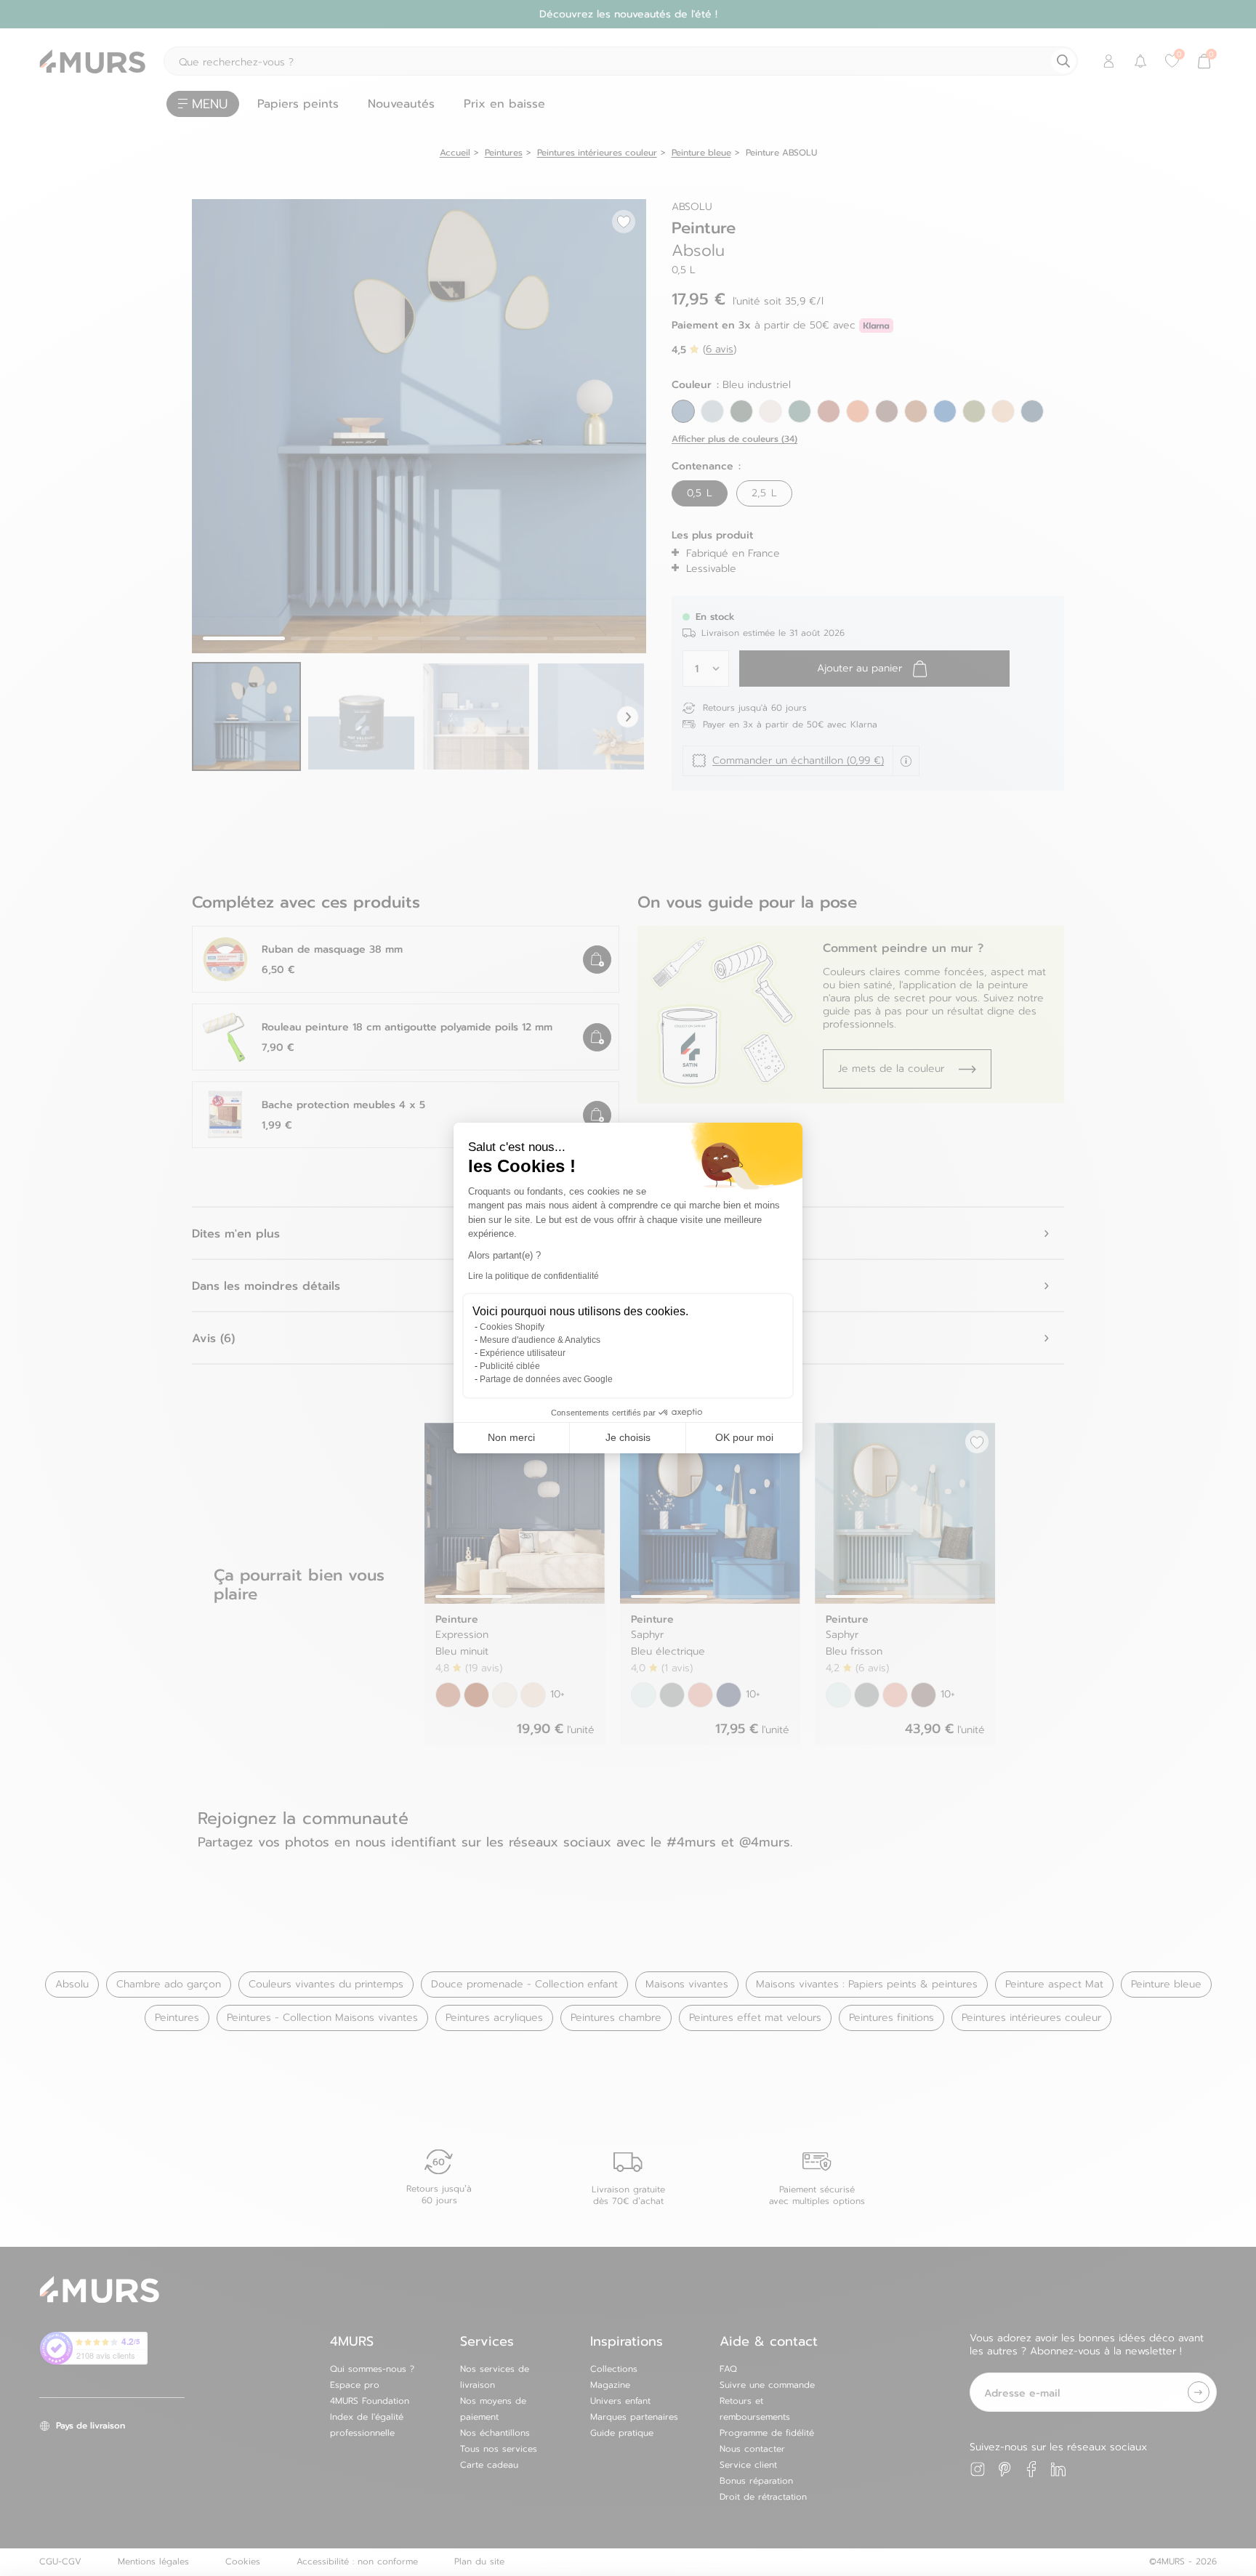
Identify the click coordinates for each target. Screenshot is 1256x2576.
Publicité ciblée (510, 1366)
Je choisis (628, 1437)
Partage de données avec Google (546, 1379)
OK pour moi (744, 1437)
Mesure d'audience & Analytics (540, 1340)
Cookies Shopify (512, 1327)
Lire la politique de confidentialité (534, 1276)
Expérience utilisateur (523, 1353)
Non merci (511, 1437)
